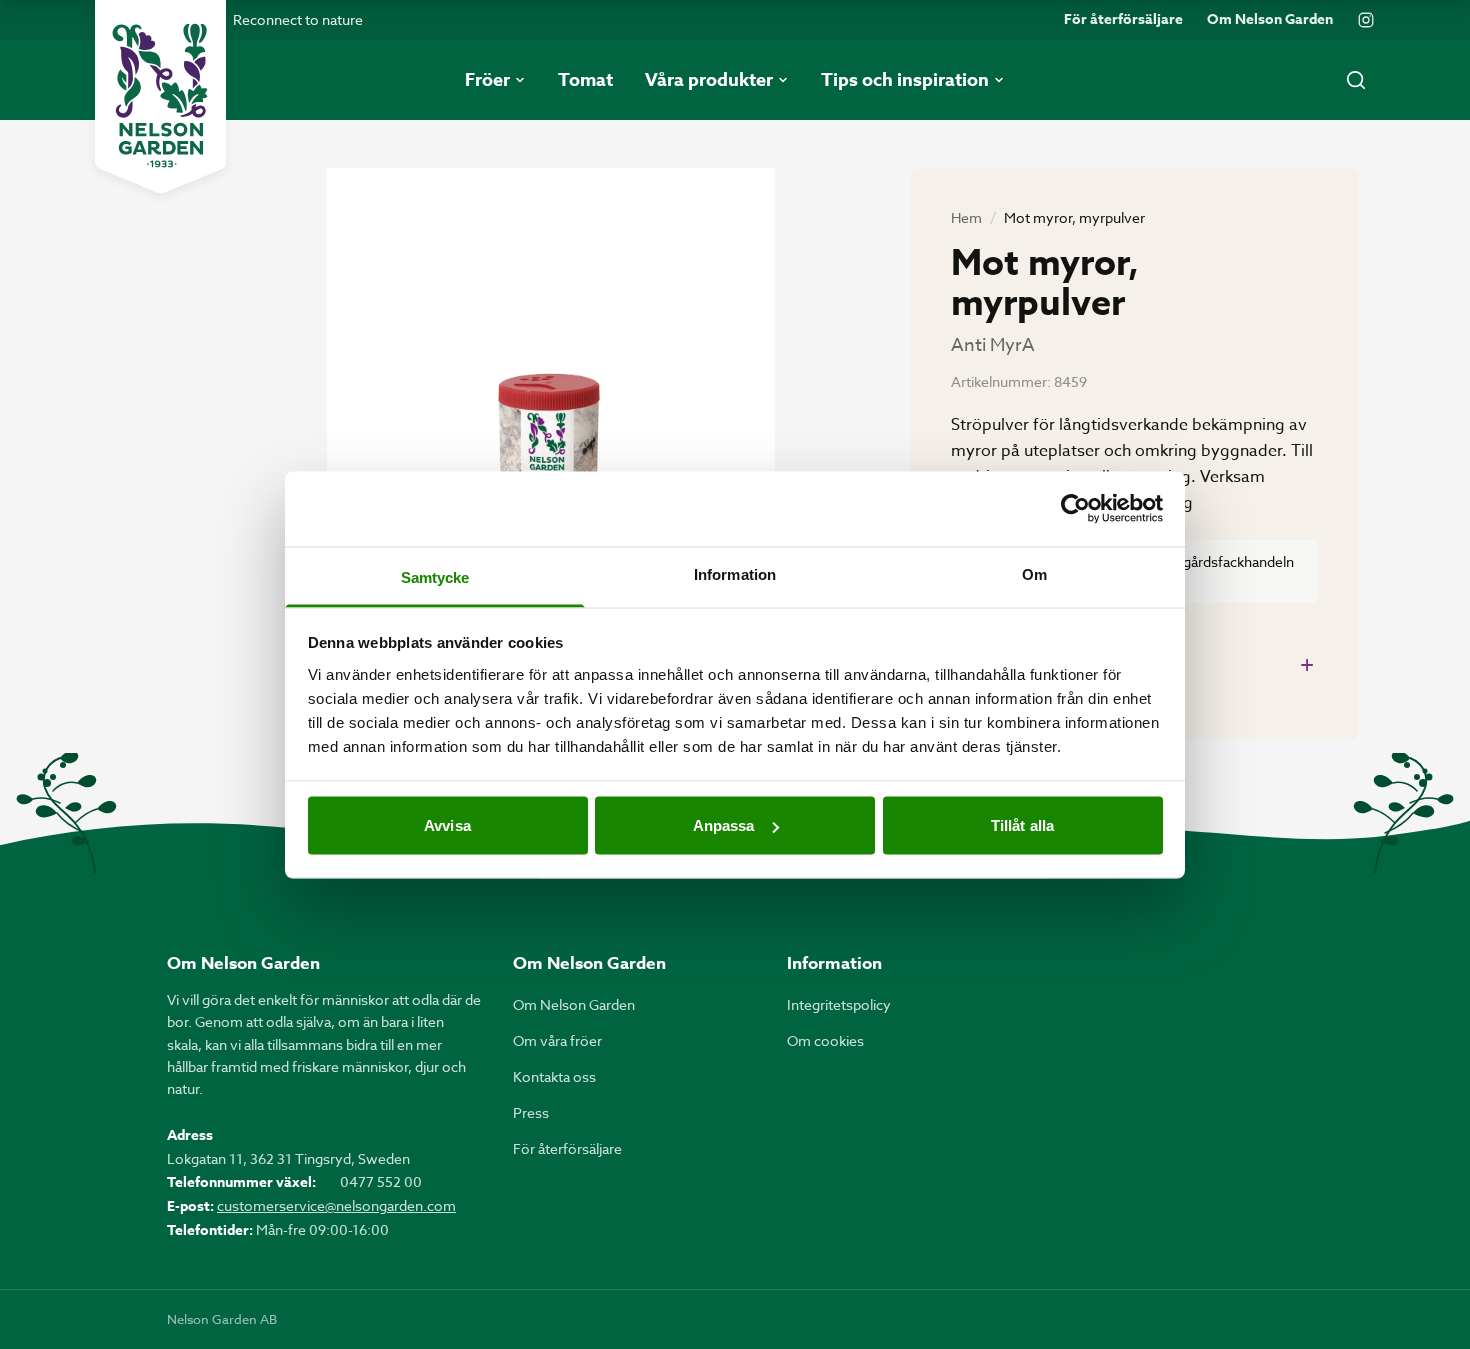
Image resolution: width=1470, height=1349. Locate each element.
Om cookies (825, 1040)
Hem (966, 217)
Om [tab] (1034, 573)
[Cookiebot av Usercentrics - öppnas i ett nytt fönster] (1075, 509)
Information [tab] (735, 573)
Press (531, 1112)
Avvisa (447, 825)
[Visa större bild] (551, 466)
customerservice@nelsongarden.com (336, 1205)
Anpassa (724, 825)
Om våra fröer (557, 1040)
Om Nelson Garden (1270, 20)
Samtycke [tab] (435, 576)
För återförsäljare (1123, 20)
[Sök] (1356, 80)
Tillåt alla (1022, 825)
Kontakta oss (554, 1076)
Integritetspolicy (839, 1004)
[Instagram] (1366, 20)
